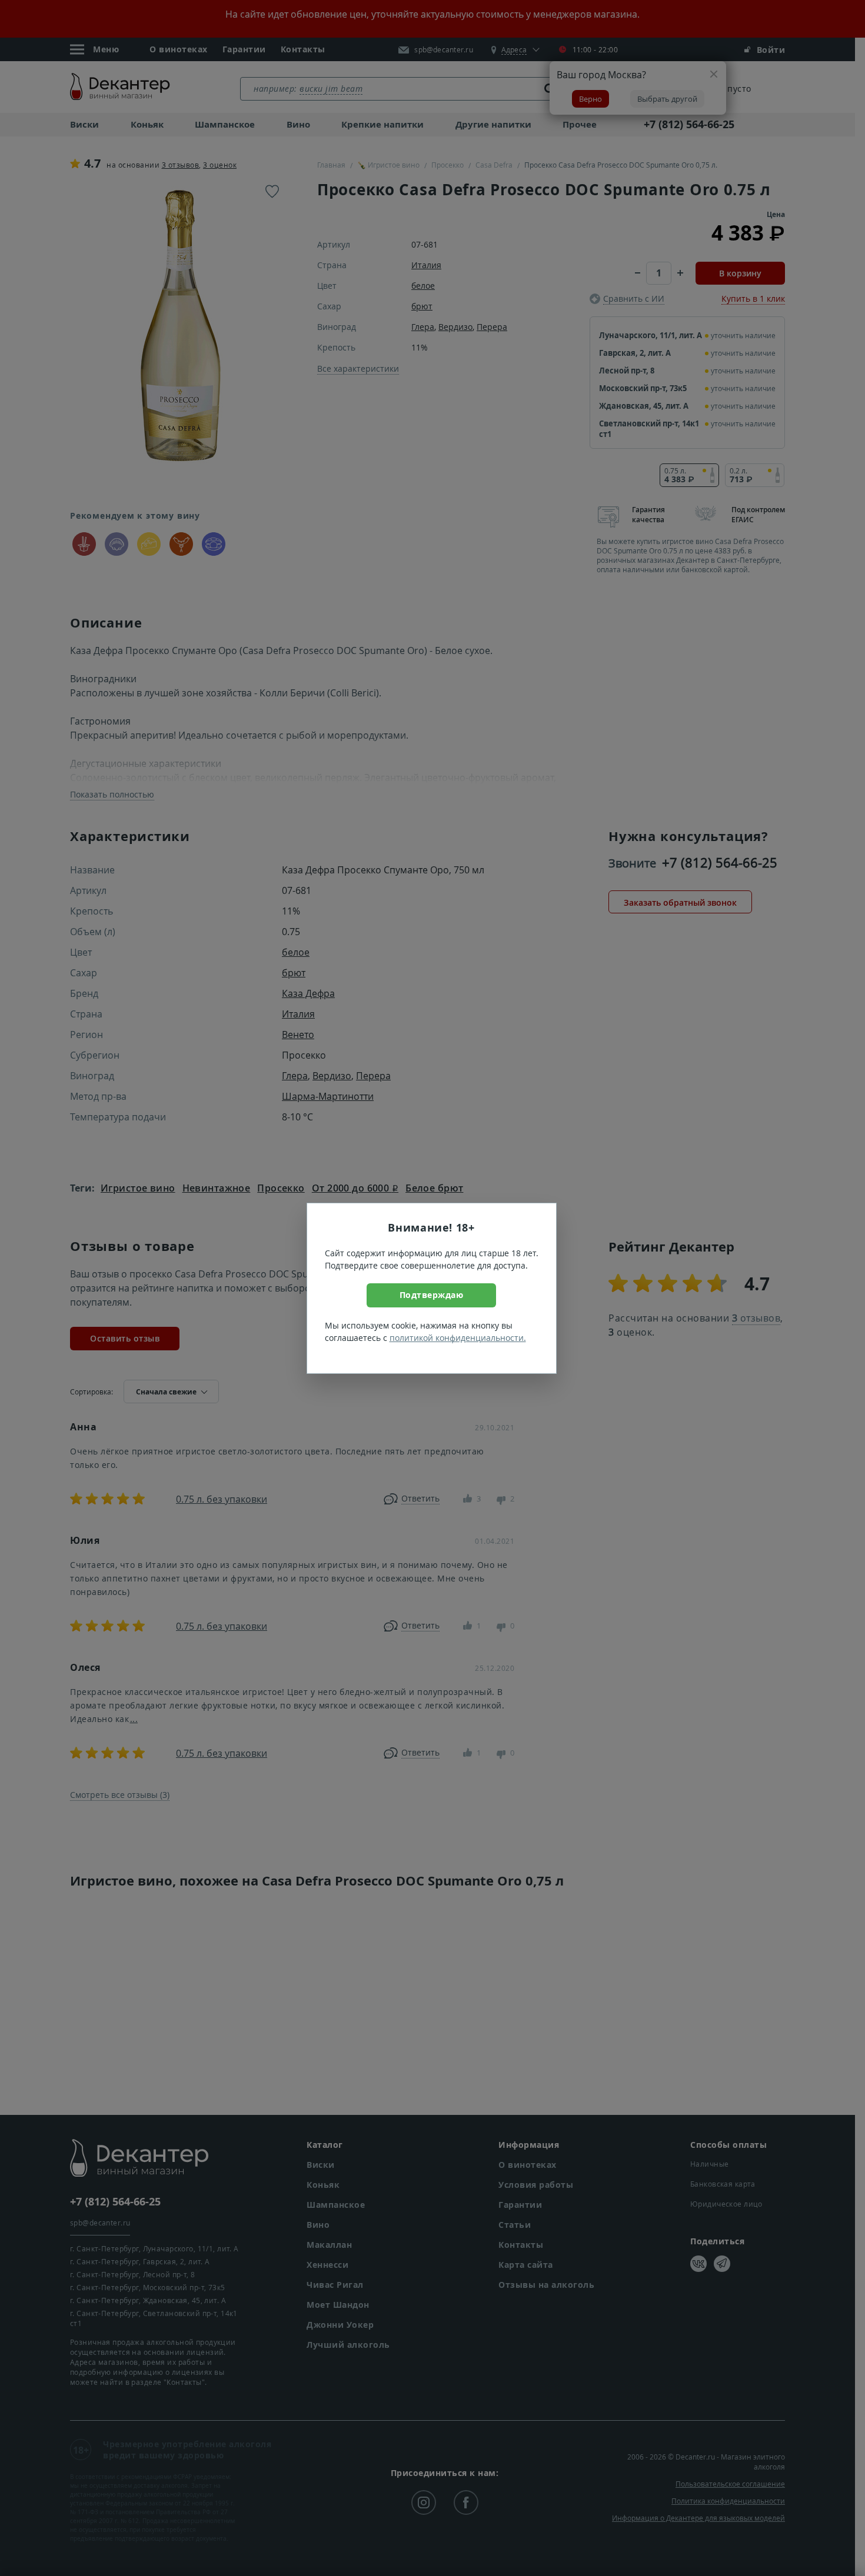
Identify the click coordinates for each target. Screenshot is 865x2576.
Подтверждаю (432, 1295)
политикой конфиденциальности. (458, 1338)
